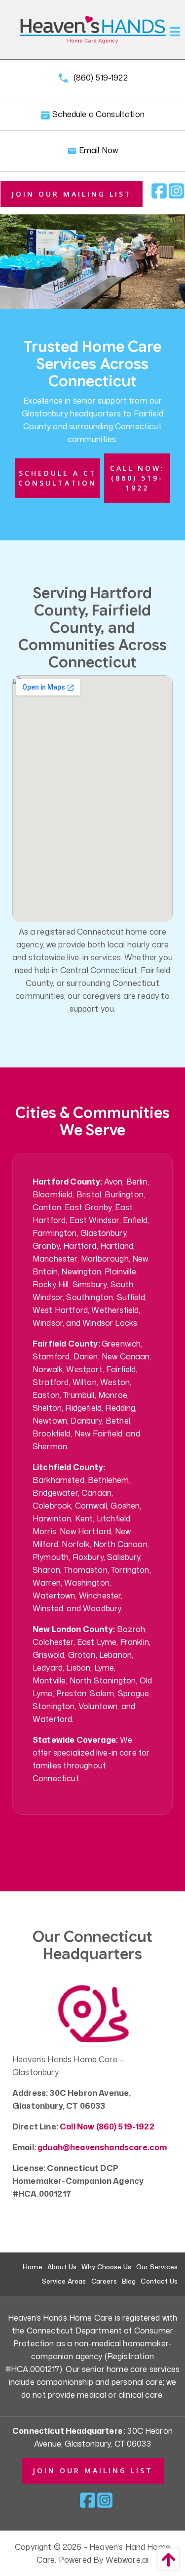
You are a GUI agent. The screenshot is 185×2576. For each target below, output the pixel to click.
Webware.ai (127, 2560)
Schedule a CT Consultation (57, 478)
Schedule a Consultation (97, 115)
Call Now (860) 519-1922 (107, 2126)
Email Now (98, 150)
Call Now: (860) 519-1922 (137, 478)
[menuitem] (33, 2267)
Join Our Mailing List (72, 194)
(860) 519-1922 (99, 78)
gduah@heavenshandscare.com (102, 2147)
